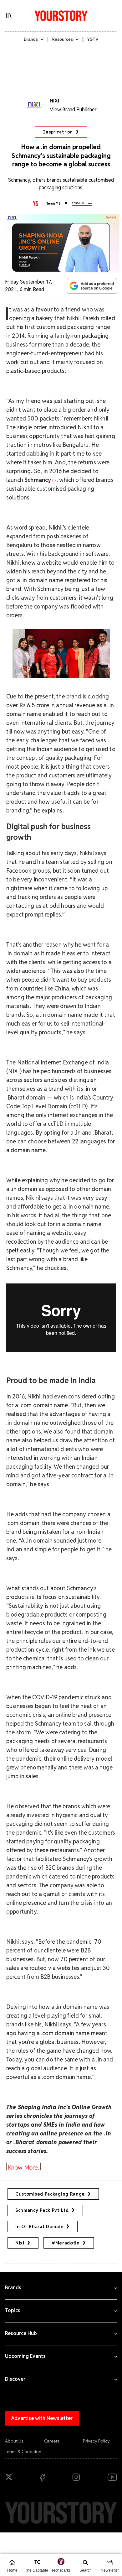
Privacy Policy (96, 2441)
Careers (52, 2441)
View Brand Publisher (73, 110)
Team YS (53, 203)
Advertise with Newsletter (42, 2418)
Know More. (23, 2167)
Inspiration (58, 132)
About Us (14, 2441)
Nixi (20, 2243)
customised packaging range (50, 2194)
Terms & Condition (23, 2452)
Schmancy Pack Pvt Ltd (42, 2210)
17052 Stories (82, 203)
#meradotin (66, 2243)
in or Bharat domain (39, 2227)
